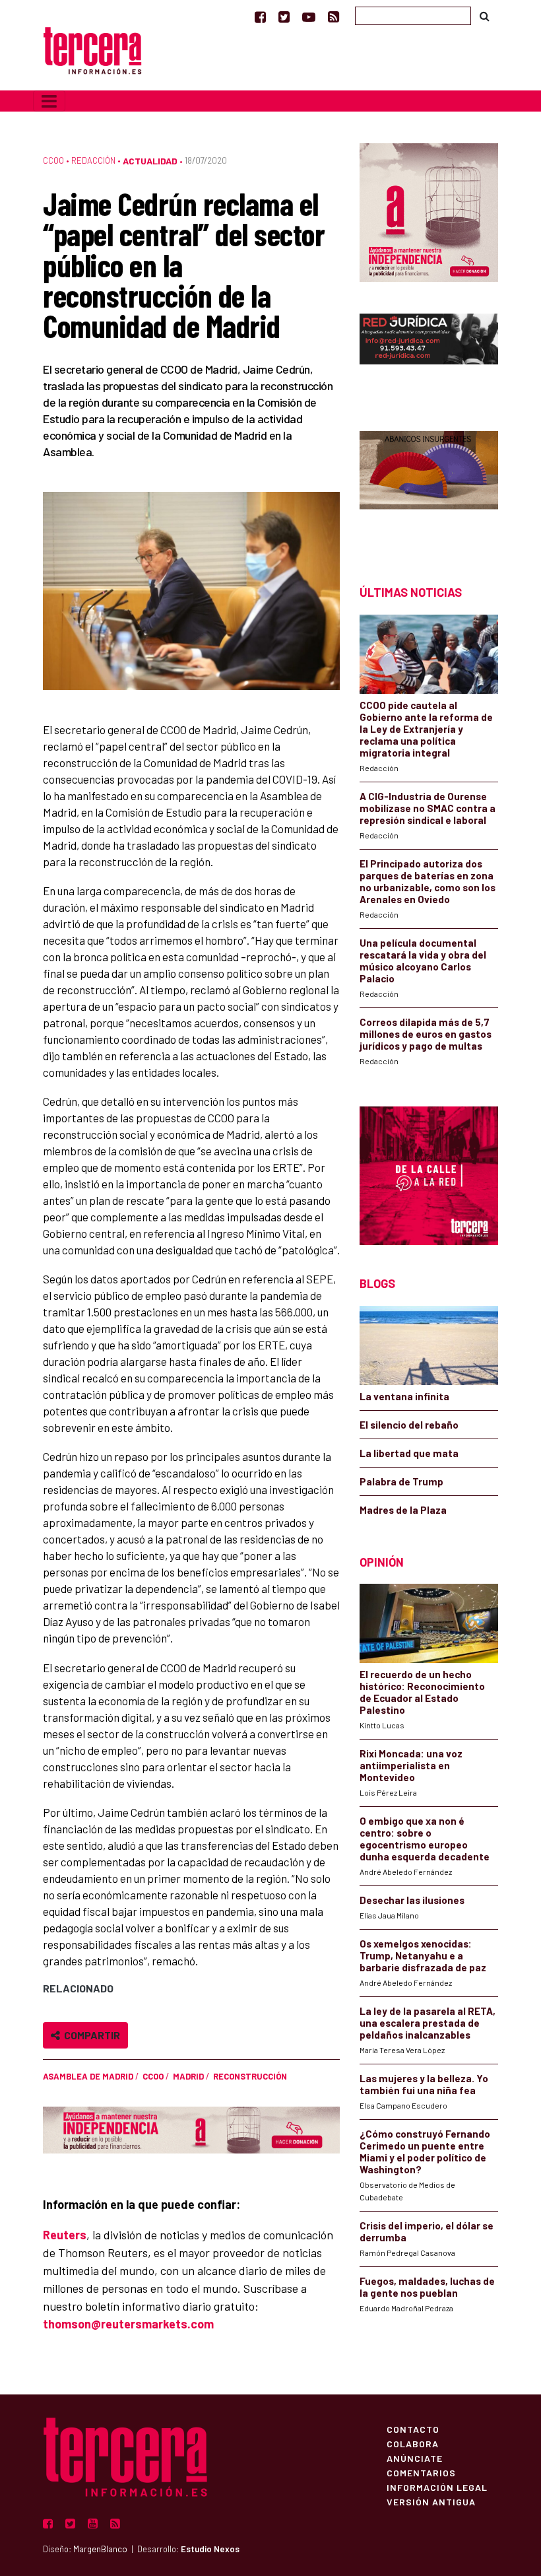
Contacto (413, 2429)
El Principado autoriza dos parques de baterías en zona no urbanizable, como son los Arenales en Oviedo (428, 881)
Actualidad (150, 161)
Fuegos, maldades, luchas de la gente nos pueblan (427, 2287)
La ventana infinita (404, 1396)
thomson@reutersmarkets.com (128, 2324)
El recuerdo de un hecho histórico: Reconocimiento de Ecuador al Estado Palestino (422, 1692)
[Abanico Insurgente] (429, 485)
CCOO (53, 160)
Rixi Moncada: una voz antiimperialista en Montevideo (411, 1765)
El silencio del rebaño (409, 1425)
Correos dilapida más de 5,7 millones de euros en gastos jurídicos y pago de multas (426, 1034)
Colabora (413, 2443)
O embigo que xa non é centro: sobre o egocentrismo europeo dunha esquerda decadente (425, 1839)
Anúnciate (415, 2458)
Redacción (93, 160)
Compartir (90, 2035)
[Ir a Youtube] (309, 17)
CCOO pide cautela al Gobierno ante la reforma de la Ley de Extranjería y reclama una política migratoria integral (426, 729)
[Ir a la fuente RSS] (334, 17)
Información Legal (437, 2487)
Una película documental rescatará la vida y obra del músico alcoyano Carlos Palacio (423, 961)
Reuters (65, 2235)
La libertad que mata (409, 1453)
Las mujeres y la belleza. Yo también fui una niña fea (424, 2084)
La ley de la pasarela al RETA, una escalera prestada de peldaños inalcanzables (428, 2023)
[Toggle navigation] (49, 101)
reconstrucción (250, 2076)
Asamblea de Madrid (88, 2076)
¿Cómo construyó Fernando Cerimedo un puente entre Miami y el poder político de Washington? (425, 2152)
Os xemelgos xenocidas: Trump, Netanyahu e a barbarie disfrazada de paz (423, 1955)
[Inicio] (92, 49)
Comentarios (421, 2472)
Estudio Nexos (210, 2549)
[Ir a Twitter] (284, 17)
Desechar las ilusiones (412, 1900)
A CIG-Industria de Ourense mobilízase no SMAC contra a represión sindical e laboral (428, 808)
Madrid (188, 2076)
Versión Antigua (431, 2501)
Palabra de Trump (401, 1481)
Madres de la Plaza (403, 1510)
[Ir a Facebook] (260, 17)
